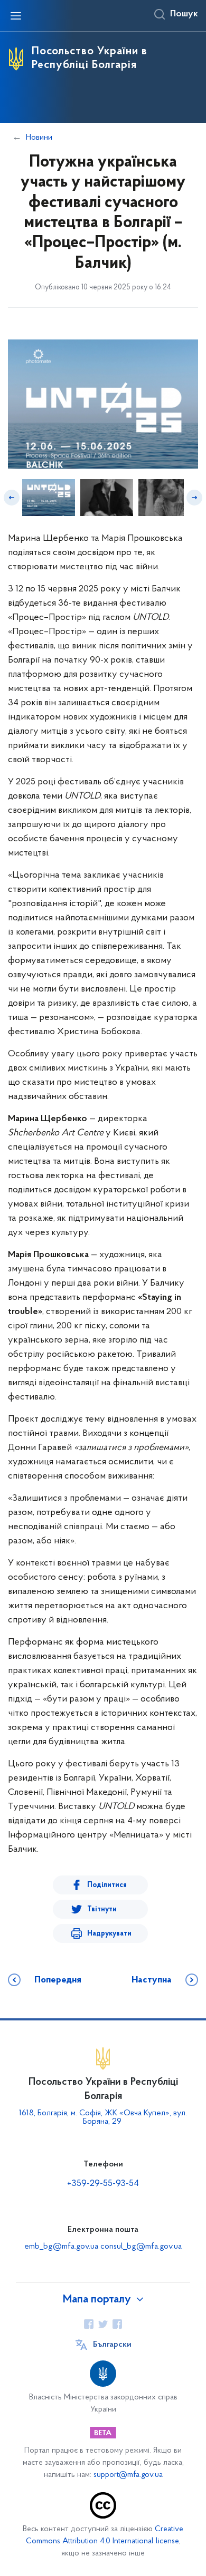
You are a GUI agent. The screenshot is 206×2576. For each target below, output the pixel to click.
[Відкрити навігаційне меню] (16, 16)
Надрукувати (109, 1934)
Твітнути (102, 1909)
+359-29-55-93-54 (103, 2184)
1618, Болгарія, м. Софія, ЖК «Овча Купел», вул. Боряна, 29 (103, 2117)
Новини (39, 138)
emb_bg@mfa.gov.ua (61, 2247)
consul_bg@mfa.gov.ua (141, 2247)
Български (112, 2345)
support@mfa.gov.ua (128, 2475)
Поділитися (107, 1885)
